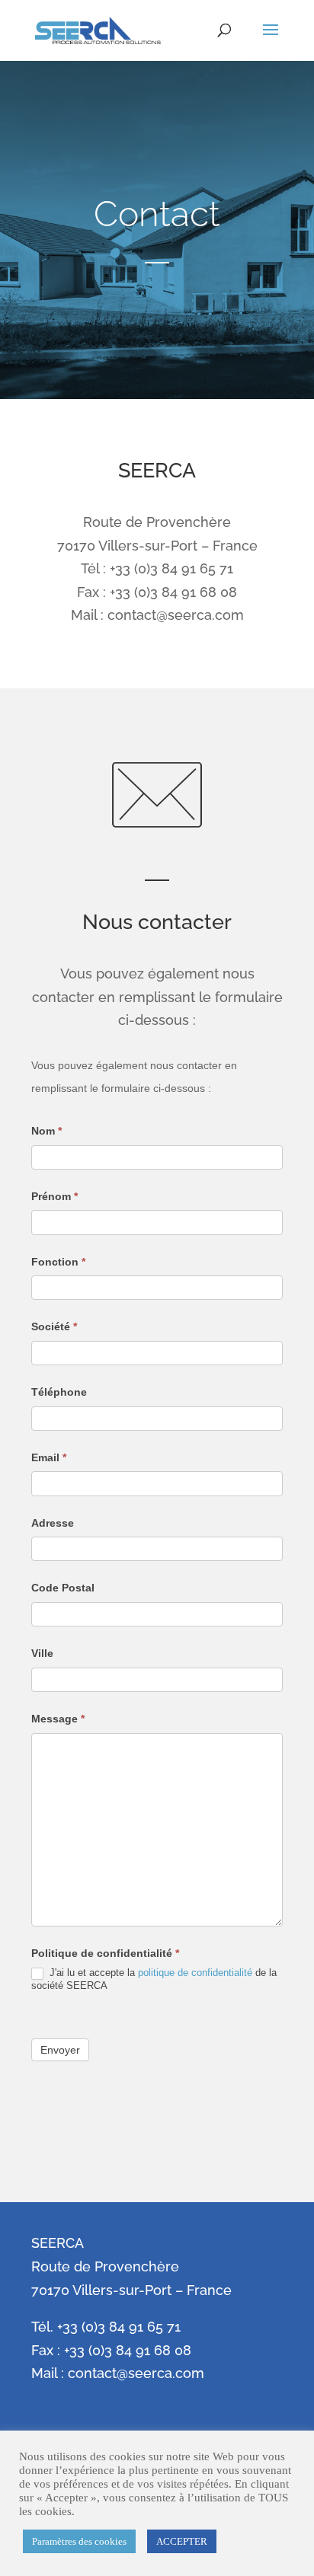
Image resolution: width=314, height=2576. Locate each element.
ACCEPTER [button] (182, 2541)
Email (49, 1457)
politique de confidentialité (195, 1973)
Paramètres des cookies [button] (79, 2541)
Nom (46, 1131)
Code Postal (63, 1588)
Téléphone (59, 1392)
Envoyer (60, 2050)
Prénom (54, 1196)
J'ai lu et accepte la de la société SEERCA (154, 1979)
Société (54, 1326)
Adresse (53, 1523)
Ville (42, 1653)
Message (58, 1719)
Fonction (58, 1262)
